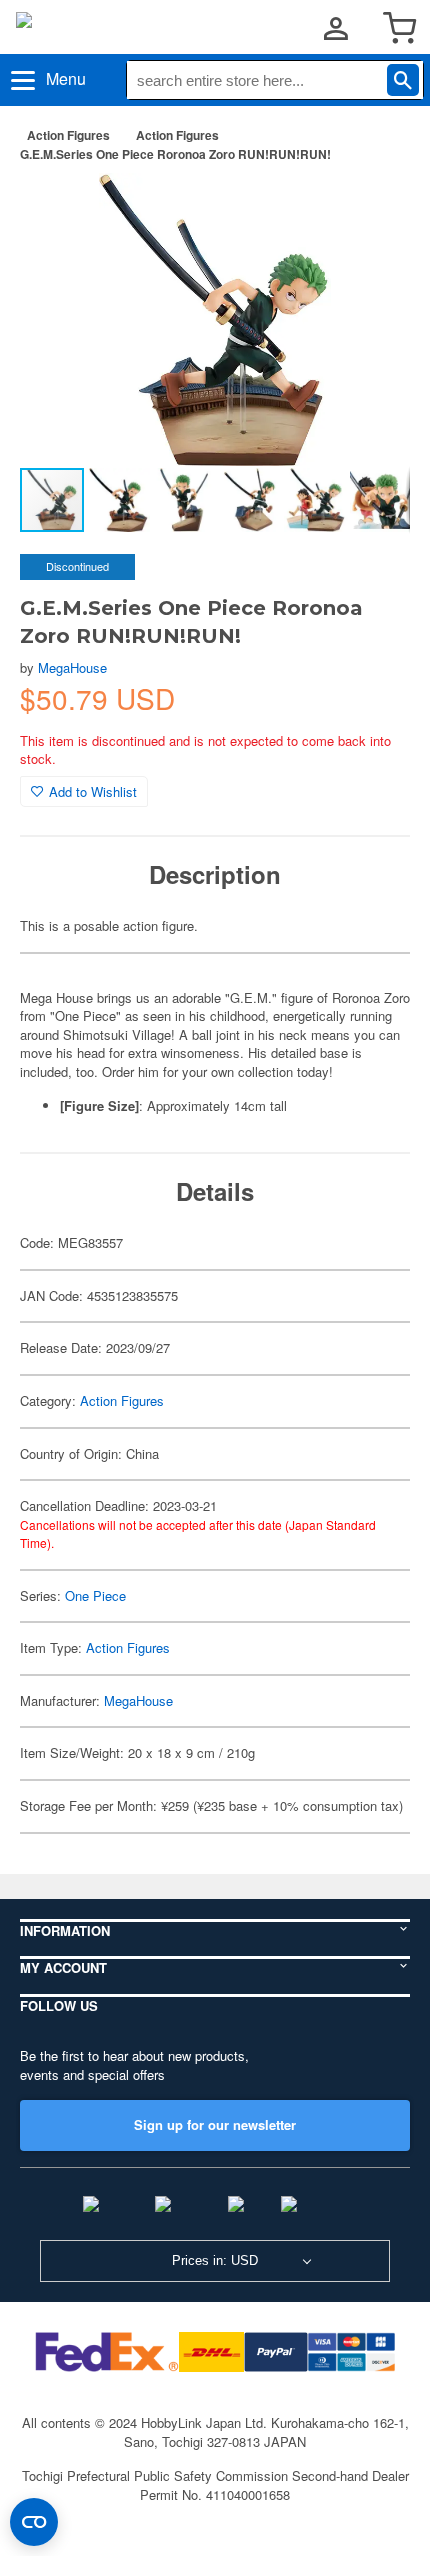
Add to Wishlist (93, 791)
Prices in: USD (215, 2260)
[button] (374, 209)
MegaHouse (72, 667)
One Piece (95, 1595)
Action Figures (68, 135)
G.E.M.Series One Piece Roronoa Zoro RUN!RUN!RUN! (175, 154)
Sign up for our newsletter (215, 2124)
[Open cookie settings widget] (34, 2522)
